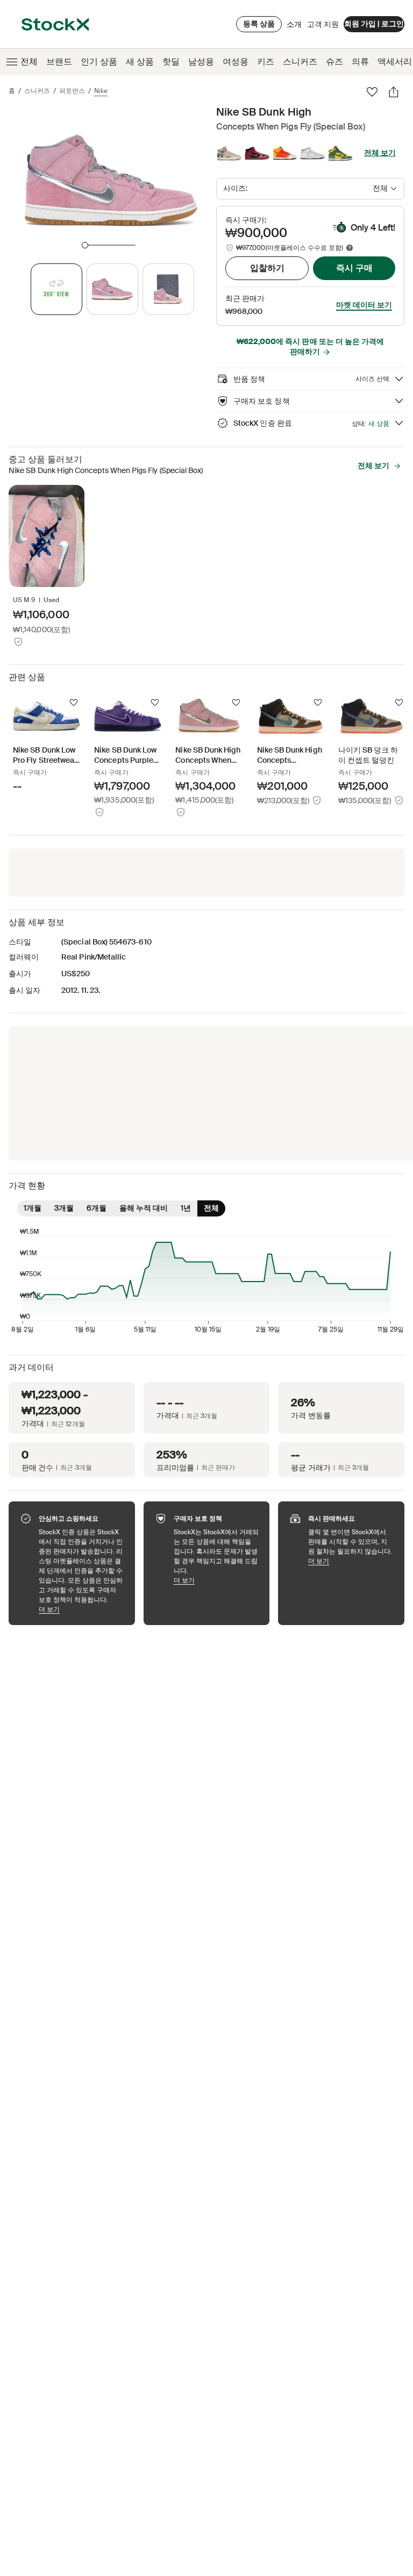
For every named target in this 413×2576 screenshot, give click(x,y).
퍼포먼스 (72, 91)
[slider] (85, 245)
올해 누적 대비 (144, 1208)
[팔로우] (372, 92)
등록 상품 (259, 24)
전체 (29, 62)
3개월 (64, 1208)
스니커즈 (300, 62)
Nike (101, 91)
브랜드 (59, 62)
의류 (360, 62)
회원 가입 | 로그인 (374, 24)
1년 (186, 1208)
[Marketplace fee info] (350, 248)
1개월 (33, 1208)
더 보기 (81, 1609)
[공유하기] (394, 92)
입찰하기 (267, 268)
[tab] (56, 289)
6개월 (97, 1208)
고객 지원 (323, 24)
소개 (294, 27)
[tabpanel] (110, 179)
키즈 (266, 62)
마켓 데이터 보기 (364, 305)
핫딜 (171, 62)
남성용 (201, 62)
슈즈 (334, 62)
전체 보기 (380, 153)
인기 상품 (99, 62)
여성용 (236, 62)
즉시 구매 (354, 268)
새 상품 (140, 62)
